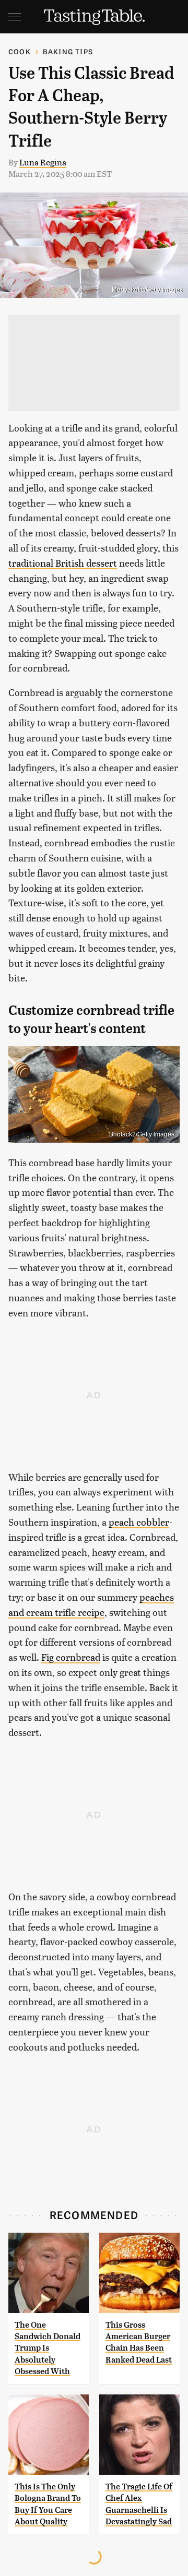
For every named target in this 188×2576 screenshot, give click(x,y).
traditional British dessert (63, 563)
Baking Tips (68, 51)
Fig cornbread (71, 1657)
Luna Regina (43, 162)
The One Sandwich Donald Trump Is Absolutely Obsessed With (48, 2348)
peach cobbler (139, 1522)
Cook (20, 51)
